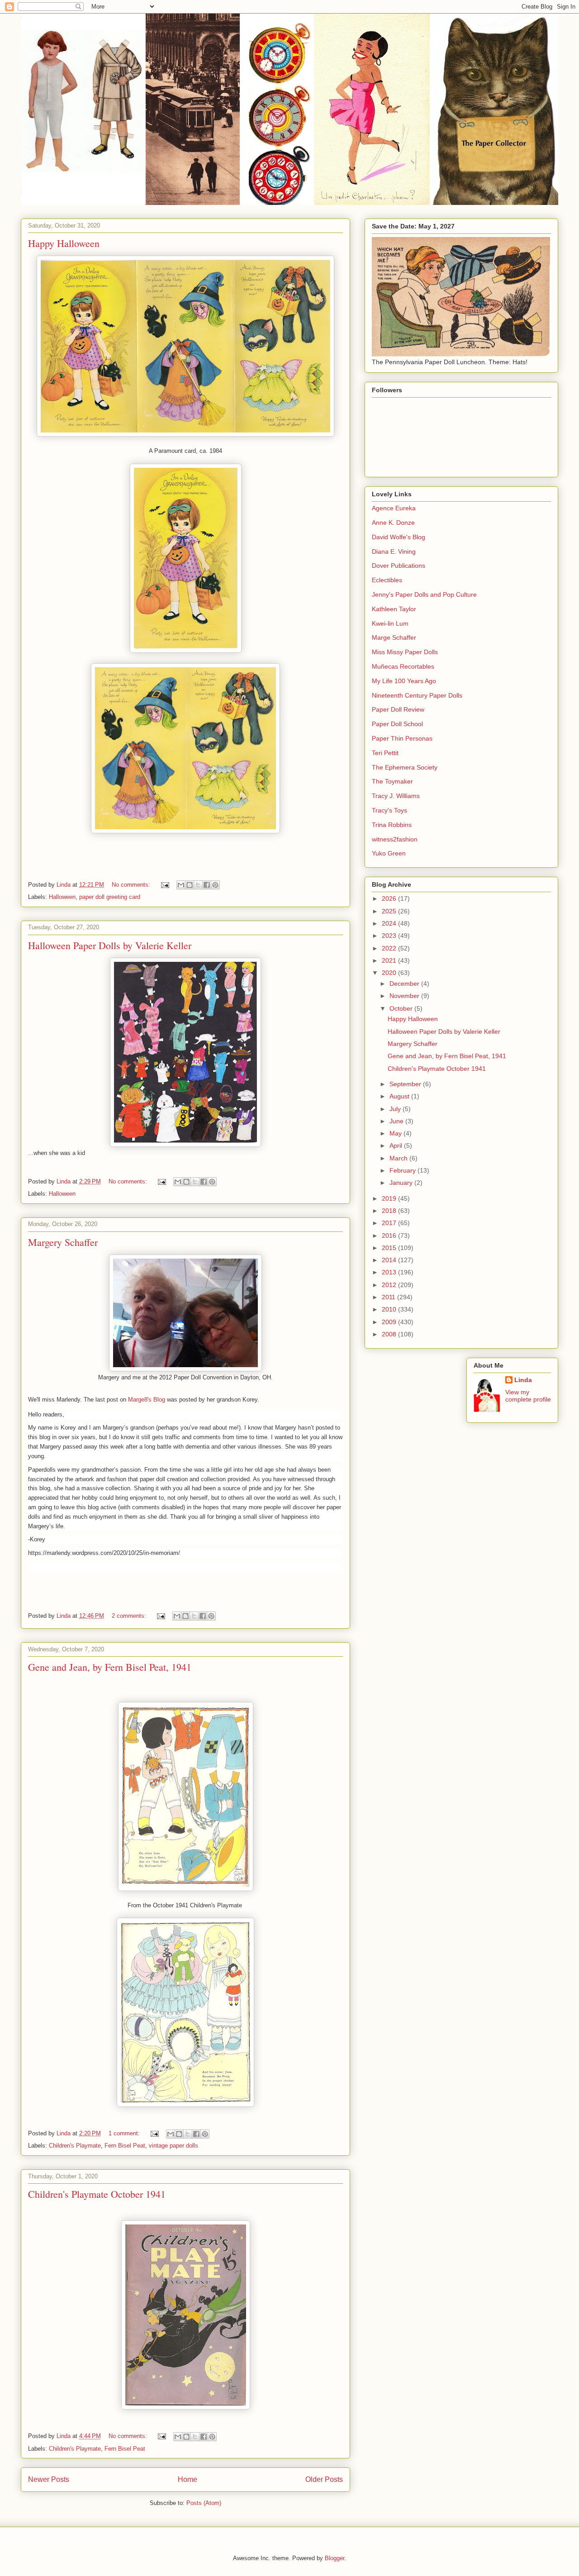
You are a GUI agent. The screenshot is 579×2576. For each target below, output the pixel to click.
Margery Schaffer (63, 1242)
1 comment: (125, 2133)
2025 (390, 911)
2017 (390, 1223)
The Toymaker (392, 781)
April (397, 1145)
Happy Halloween (64, 243)
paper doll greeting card (110, 897)
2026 (390, 898)
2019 (390, 1198)
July (396, 1109)
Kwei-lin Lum (390, 623)
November (405, 996)
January (402, 1183)
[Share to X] (198, 885)
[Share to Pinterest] (215, 885)
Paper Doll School (397, 724)
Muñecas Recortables (403, 666)
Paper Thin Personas (402, 738)
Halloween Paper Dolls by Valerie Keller (110, 945)
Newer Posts (49, 2479)
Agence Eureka (394, 508)
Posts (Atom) (204, 2503)
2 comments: (130, 1616)
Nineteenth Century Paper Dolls (417, 695)
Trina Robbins (392, 825)
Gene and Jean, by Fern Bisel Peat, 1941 (110, 1667)
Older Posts (324, 2479)
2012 (390, 1285)
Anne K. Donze (393, 523)
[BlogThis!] (190, 885)
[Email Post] (164, 885)
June (397, 1121)
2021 (390, 960)
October (402, 1008)
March (399, 1158)
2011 (389, 1297)
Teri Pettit (385, 753)
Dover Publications (399, 566)
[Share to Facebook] (207, 885)
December (405, 984)
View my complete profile (528, 1396)
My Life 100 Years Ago (404, 681)
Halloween (62, 897)
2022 (390, 948)
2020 (390, 973)
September (406, 1084)
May (396, 1133)
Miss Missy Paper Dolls (405, 652)
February (403, 1170)
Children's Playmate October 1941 (97, 2194)
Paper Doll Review (398, 709)
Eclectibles (387, 580)
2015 (390, 1248)
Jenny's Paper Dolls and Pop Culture (424, 594)
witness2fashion (395, 839)
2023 (390, 936)
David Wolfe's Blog (399, 537)
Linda (523, 1380)
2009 (390, 1322)
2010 (390, 1309)
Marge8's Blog (147, 1400)
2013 (390, 1272)
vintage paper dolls (173, 2146)
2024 (390, 923)
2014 (390, 1260)
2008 (390, 1334)
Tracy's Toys (389, 810)
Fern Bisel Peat (125, 2146)
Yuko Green (389, 853)
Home (187, 2479)
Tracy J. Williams (396, 796)
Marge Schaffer (394, 637)
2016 (390, 1236)
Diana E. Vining (394, 551)
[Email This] (181, 885)
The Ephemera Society (405, 767)
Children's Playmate (75, 2146)
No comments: (132, 885)
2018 (390, 1211)
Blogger (335, 2558)
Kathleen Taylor (394, 609)
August (400, 1096)
